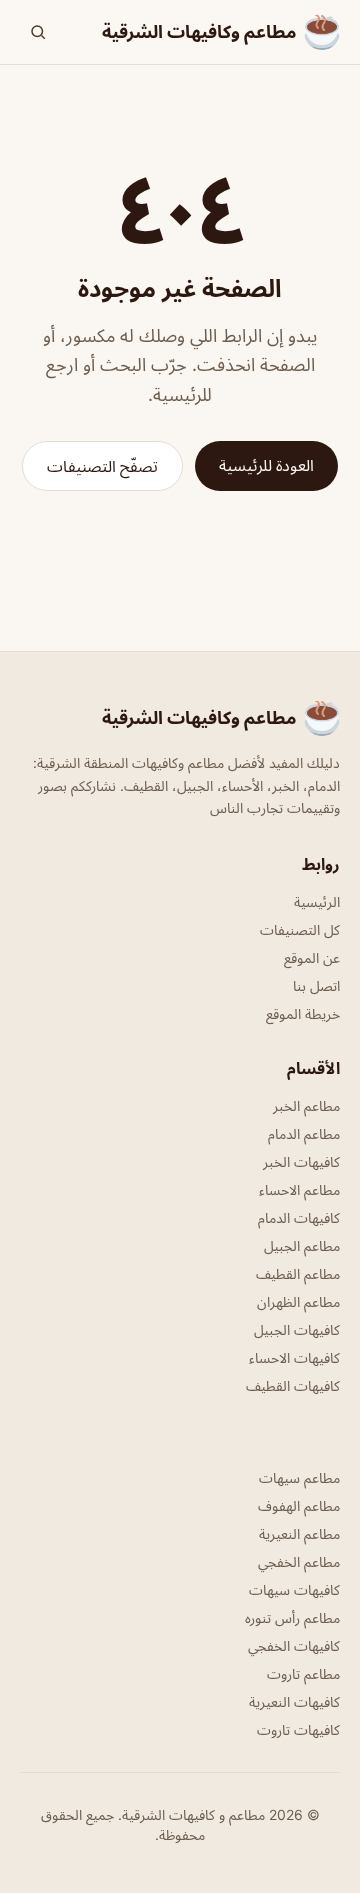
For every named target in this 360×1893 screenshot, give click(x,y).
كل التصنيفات (300, 929)
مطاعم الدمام (304, 1133)
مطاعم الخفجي (299, 1561)
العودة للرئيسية (266, 465)
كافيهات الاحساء (294, 1357)
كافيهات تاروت (298, 1729)
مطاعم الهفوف (299, 1505)
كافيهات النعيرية (294, 1701)
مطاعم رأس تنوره (292, 1617)
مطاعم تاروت (303, 1673)
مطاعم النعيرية (299, 1533)
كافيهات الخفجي (294, 1645)
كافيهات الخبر (301, 1161)
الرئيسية (317, 901)
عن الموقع (312, 957)
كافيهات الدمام (299, 1217)
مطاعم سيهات (299, 1477)
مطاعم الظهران (298, 1301)
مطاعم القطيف (298, 1273)
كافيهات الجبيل (297, 1329)
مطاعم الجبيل (302, 1245)
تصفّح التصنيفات (102, 466)
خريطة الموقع (303, 1013)
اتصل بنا (316, 985)
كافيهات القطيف (293, 1385)
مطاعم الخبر (306, 1105)
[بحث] (38, 32)
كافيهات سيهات (294, 1589)
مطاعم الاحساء (299, 1189)
